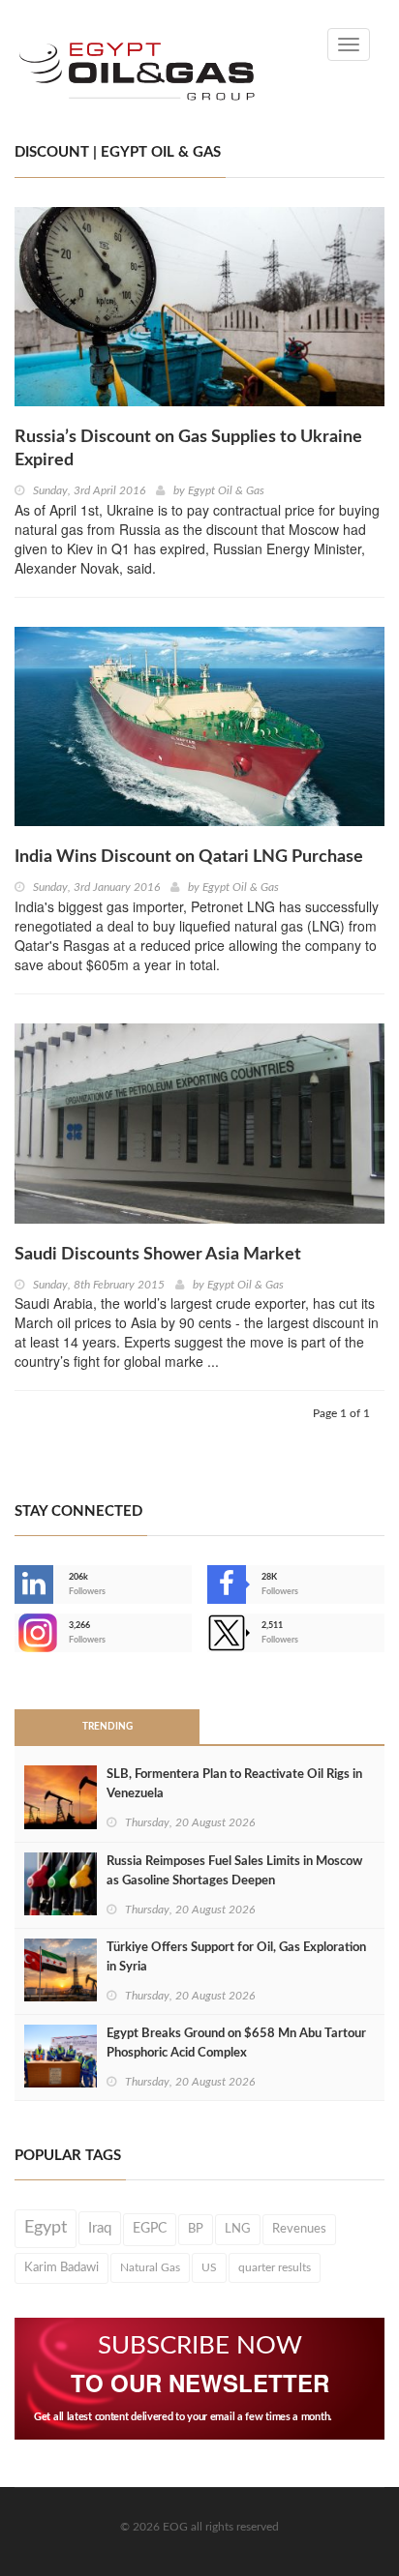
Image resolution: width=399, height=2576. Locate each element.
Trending (107, 1727)
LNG (238, 2229)
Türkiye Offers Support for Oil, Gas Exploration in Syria (236, 1957)
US (209, 2267)
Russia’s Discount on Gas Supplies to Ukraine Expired (188, 449)
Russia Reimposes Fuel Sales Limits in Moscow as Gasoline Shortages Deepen (234, 1871)
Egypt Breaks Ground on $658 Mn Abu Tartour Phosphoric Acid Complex (236, 2043)
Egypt (46, 2228)
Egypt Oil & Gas (226, 490)
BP (196, 2229)
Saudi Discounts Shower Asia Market (158, 1255)
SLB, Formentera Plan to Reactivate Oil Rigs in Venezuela (234, 1784)
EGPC (150, 2229)
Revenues (299, 2229)
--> (16, 1633)
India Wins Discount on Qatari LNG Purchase (189, 857)
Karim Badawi (61, 2267)
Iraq (100, 2228)
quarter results (275, 2267)
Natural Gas (150, 2267)
